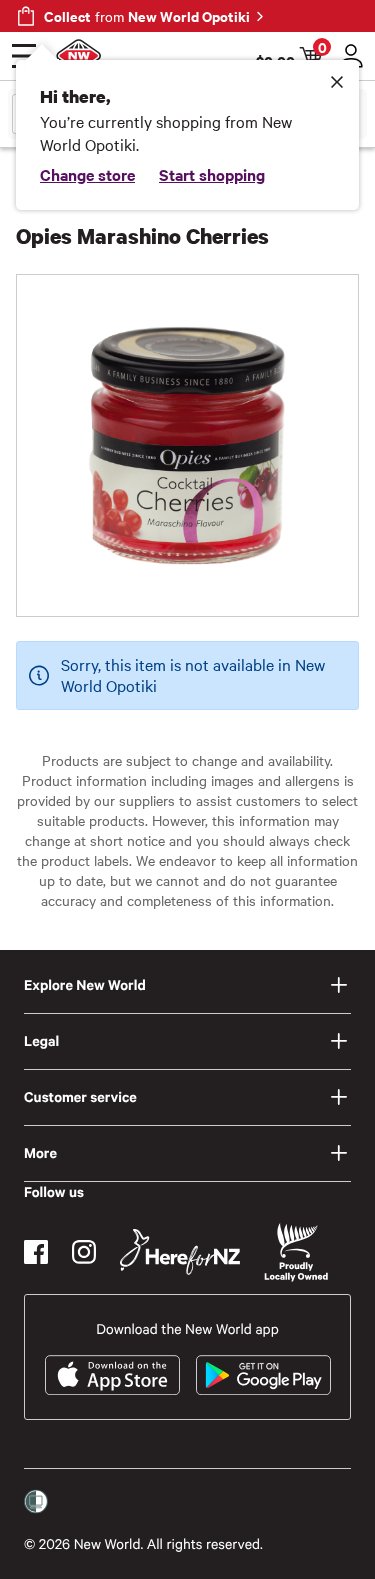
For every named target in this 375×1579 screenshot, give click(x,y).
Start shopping (212, 174)
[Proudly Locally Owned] (296, 1252)
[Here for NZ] (180, 1252)
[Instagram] (84, 1252)
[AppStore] (112, 1375)
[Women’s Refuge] (36, 1502)
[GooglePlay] (263, 1375)
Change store (87, 174)
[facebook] (36, 1252)
